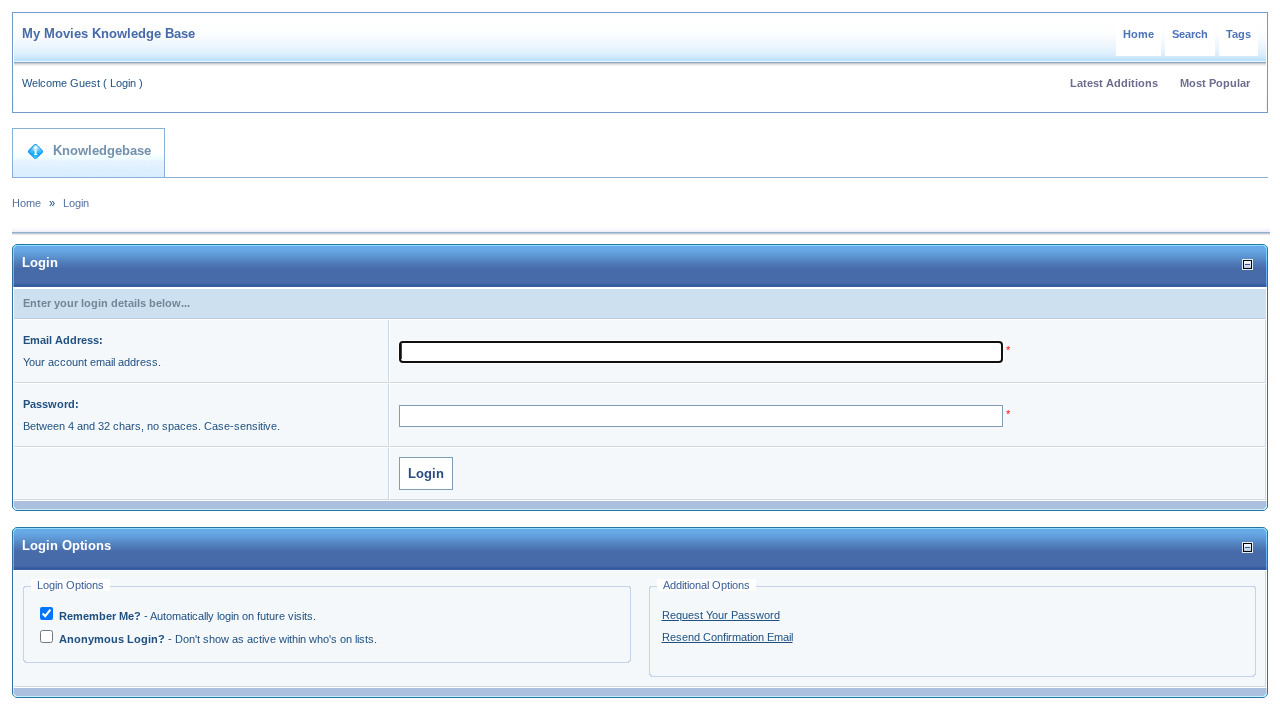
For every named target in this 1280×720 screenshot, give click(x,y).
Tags (1238, 34)
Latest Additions (1114, 83)
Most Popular (1215, 83)
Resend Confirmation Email (727, 637)
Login (123, 83)
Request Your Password (721, 615)
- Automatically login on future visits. (187, 616)
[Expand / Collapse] (1247, 264)
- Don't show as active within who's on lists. (218, 639)
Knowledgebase (102, 150)
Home (1138, 34)
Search (1190, 34)
